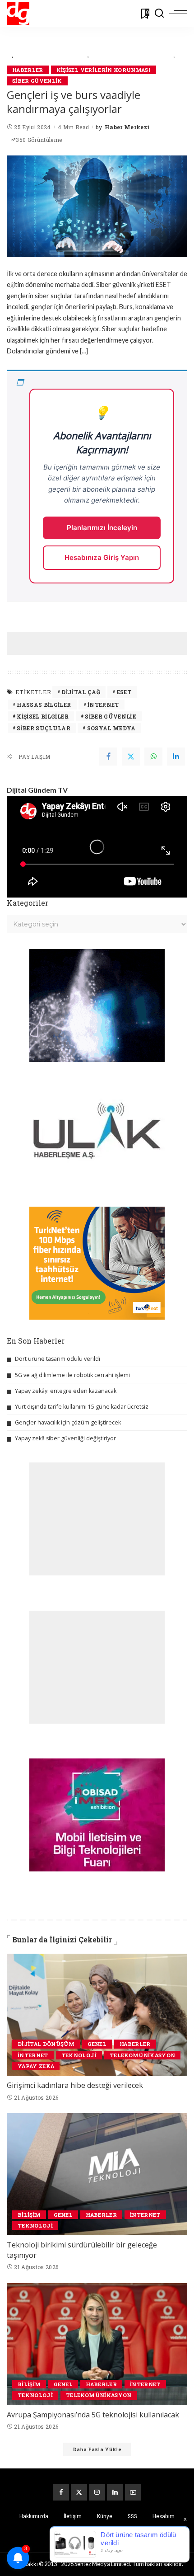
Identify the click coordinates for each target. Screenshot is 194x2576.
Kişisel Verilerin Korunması (104, 70)
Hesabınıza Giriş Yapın (102, 557)
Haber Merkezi (127, 127)
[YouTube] (133, 2492)
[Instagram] (97, 2492)
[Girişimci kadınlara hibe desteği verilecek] (97, 2015)
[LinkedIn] (115, 2492)
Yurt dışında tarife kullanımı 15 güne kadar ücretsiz (82, 1407)
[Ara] (159, 14)
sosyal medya (111, 728)
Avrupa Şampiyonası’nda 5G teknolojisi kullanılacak (93, 2415)
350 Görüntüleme (39, 140)
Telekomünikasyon (143, 2055)
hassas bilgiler (44, 705)
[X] (79, 2492)
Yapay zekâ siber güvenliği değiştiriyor (65, 1438)
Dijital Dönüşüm (46, 2044)
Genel (97, 2044)
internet (103, 705)
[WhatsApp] (153, 757)
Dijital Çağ (81, 692)
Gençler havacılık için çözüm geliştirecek (68, 1422)
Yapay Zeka (36, 2066)
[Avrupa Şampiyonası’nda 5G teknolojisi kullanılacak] (97, 2344)
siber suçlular (44, 728)
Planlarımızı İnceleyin (102, 528)
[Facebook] (108, 757)
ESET (124, 692)
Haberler (28, 70)
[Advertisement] (100, 644)
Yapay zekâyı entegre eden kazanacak (66, 1391)
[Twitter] (131, 757)
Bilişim (29, 2215)
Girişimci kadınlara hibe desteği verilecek (75, 2085)
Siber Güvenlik (37, 81)
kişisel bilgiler (43, 716)
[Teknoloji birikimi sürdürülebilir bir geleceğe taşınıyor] (97, 2174)
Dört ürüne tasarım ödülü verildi (58, 1359)
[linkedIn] (176, 757)
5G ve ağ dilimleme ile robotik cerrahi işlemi (72, 1375)
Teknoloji (79, 2055)
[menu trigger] (178, 14)
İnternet (33, 2055)
